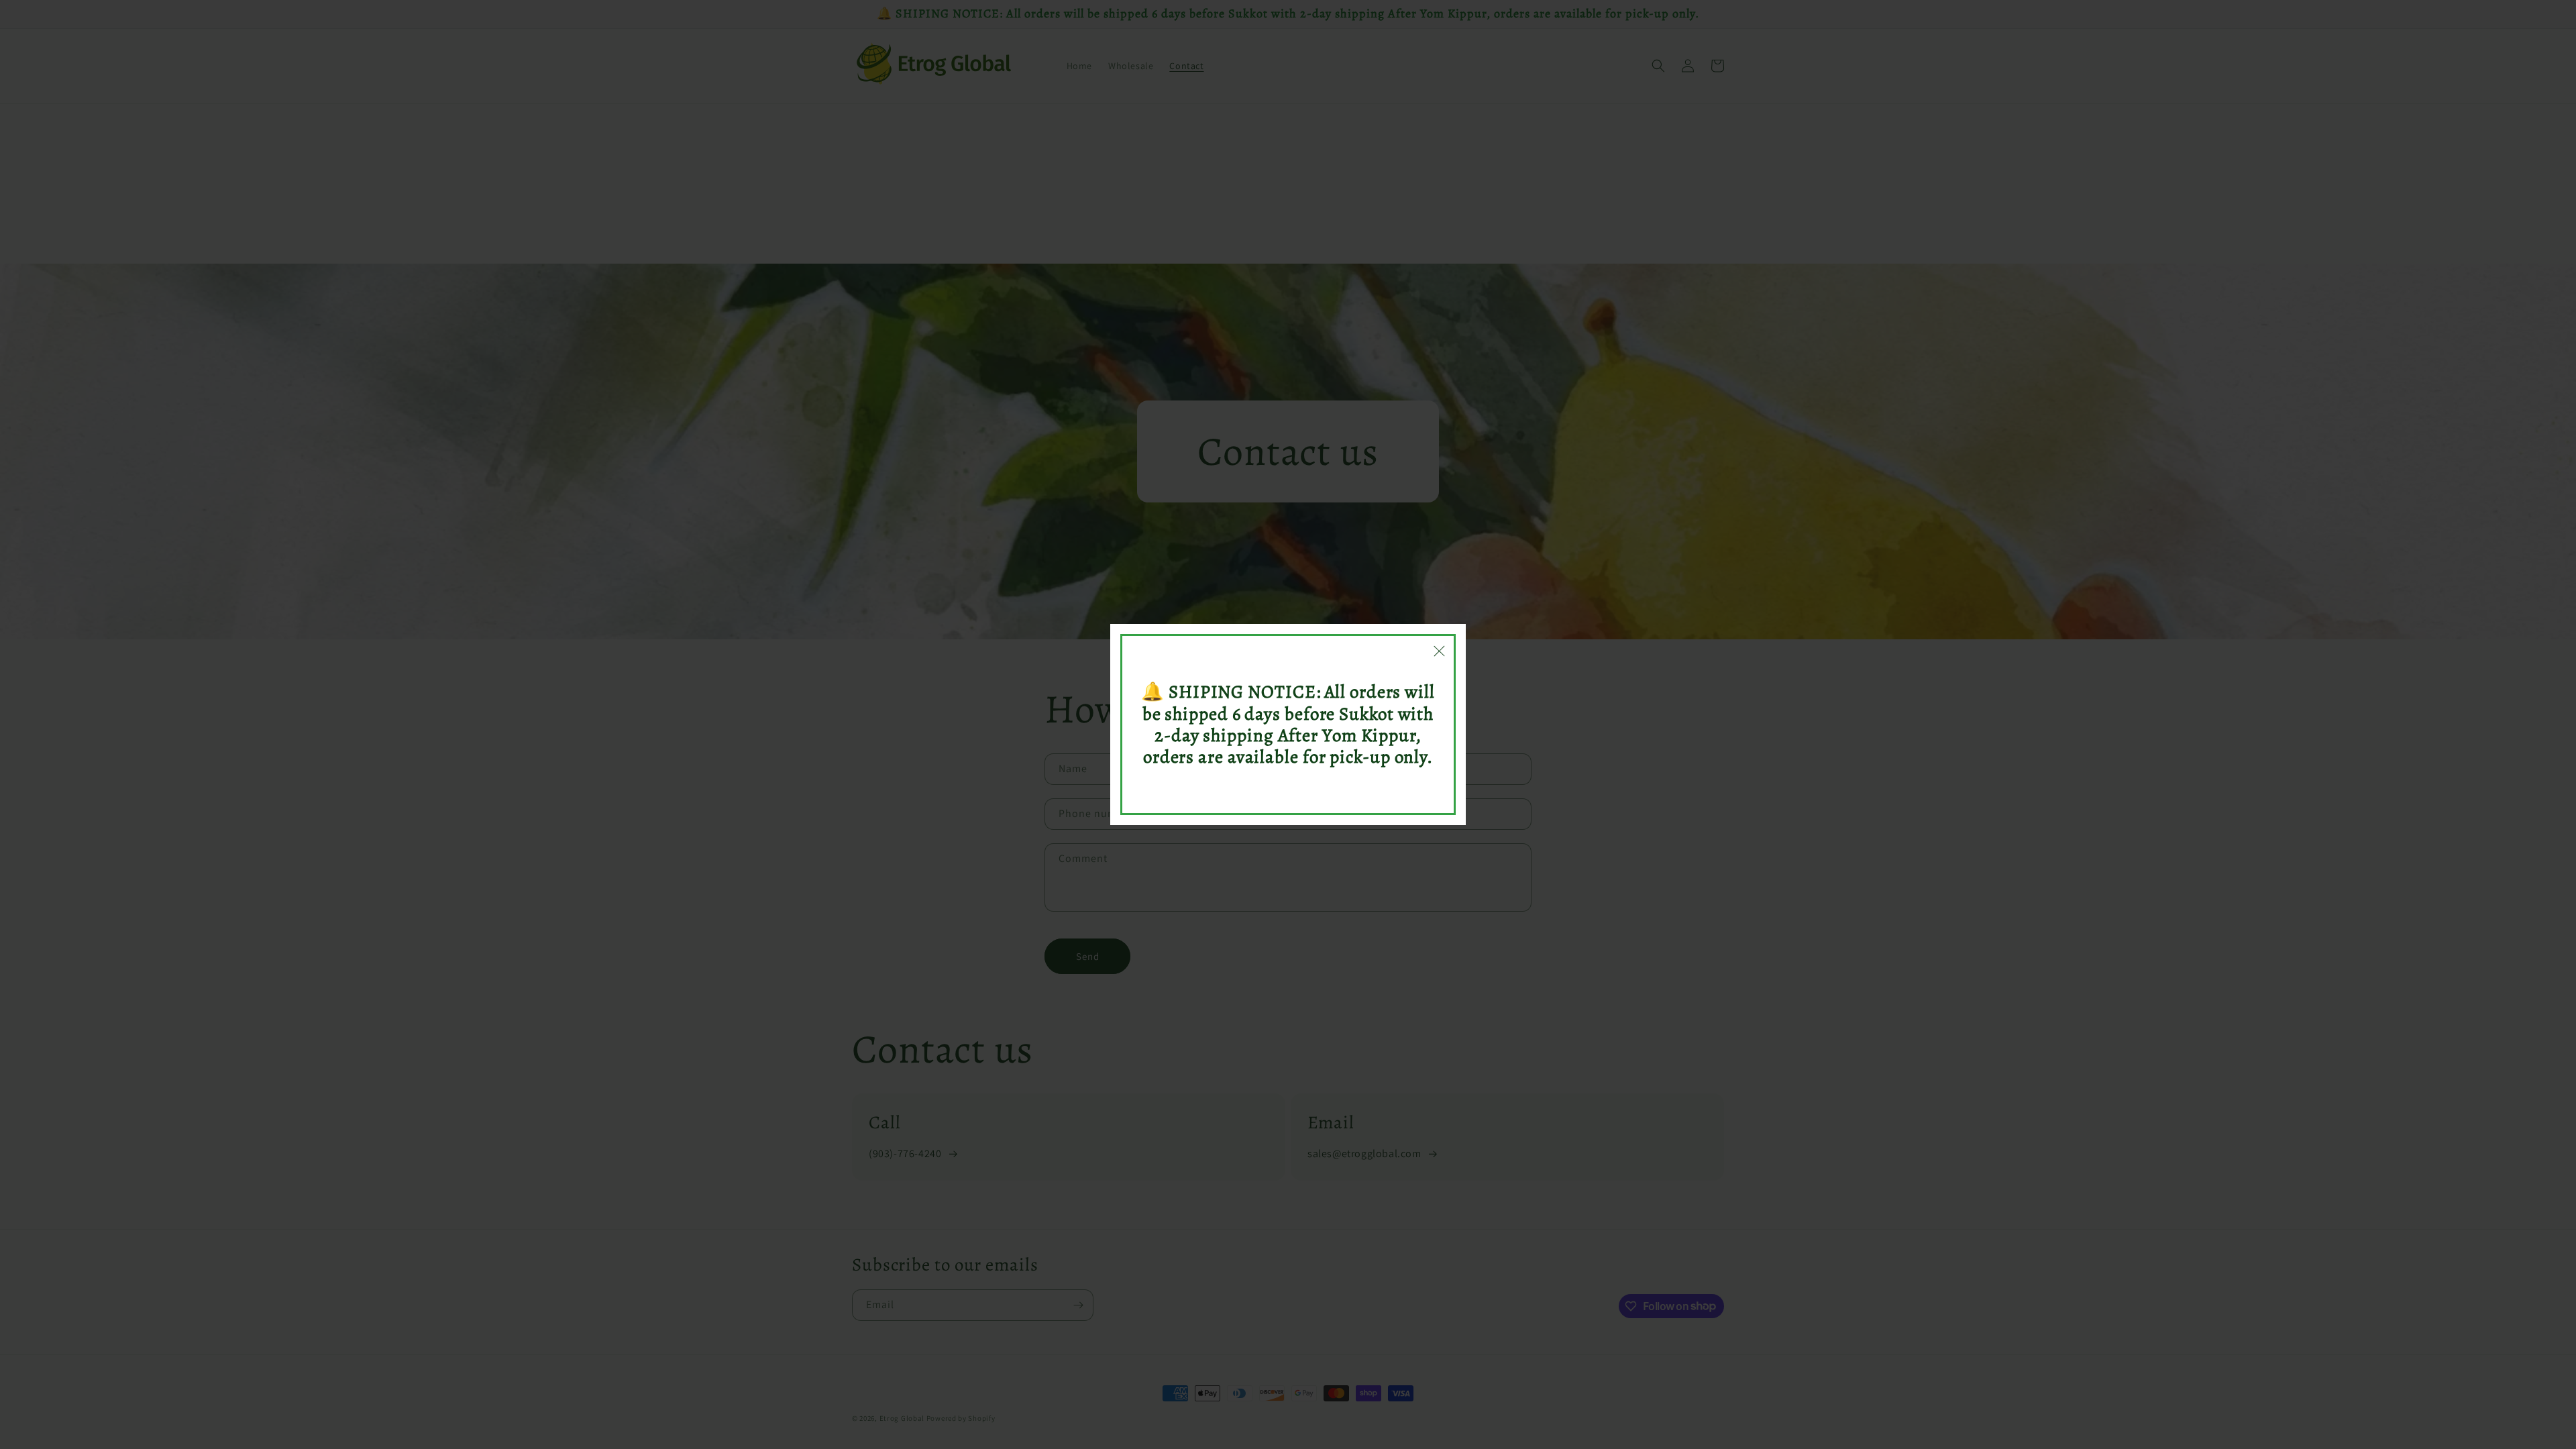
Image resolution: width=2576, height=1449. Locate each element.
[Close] (1439, 651)
